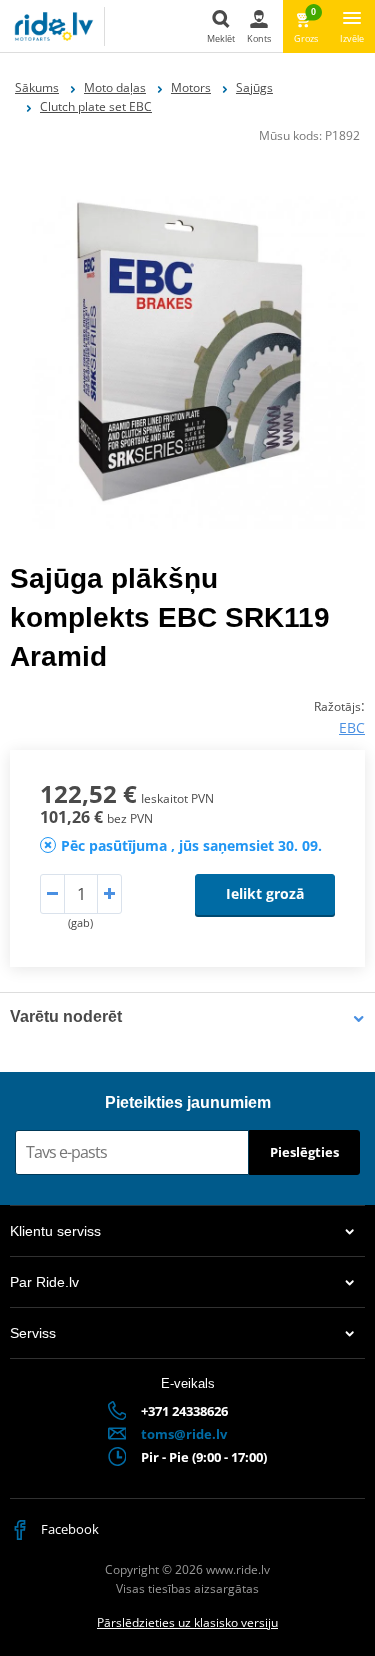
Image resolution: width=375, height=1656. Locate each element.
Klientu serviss (55, 1231)
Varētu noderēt (66, 1016)
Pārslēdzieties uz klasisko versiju (187, 1622)
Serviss (33, 1333)
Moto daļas (115, 87)
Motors (191, 87)
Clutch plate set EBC (96, 106)
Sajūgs (254, 87)
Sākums (37, 87)
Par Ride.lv (44, 1282)
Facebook (68, 1529)
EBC (352, 727)
